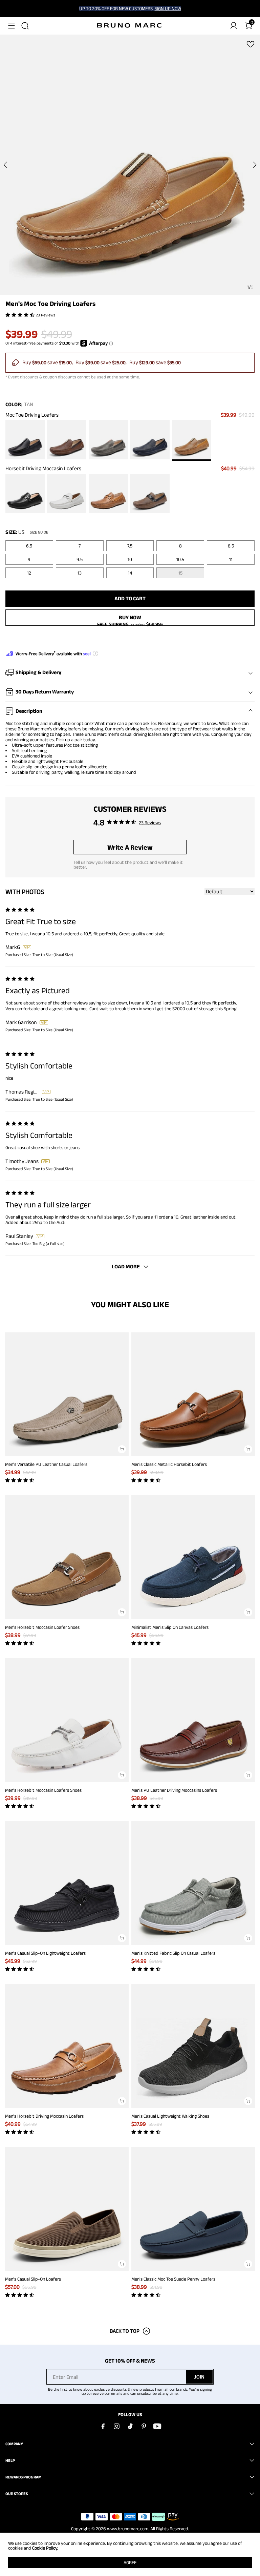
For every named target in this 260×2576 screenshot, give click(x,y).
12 (29, 573)
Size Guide (39, 532)
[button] (12, 26)
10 (130, 559)
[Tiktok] (130, 2426)
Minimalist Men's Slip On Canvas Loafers (170, 1627)
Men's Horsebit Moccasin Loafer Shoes (42, 1627)
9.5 (80, 559)
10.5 (180, 559)
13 (80, 573)
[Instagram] (116, 2426)
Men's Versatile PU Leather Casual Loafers (46, 1464)
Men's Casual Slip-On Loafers (33, 2279)
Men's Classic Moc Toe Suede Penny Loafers (173, 2279)
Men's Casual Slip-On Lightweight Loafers (45, 1953)
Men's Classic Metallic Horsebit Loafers (169, 1464)
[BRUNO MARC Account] (234, 26)
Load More (126, 1266)
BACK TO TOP (125, 2331)
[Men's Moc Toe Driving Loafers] (25, 440)
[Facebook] (103, 2426)
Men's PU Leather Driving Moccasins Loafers (174, 1790)
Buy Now (130, 617)
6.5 (29, 546)
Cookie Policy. (45, 2548)
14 (130, 573)
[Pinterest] (144, 2426)
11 (231, 559)
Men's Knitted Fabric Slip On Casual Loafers (173, 1953)
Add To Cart (130, 598)
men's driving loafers (61, 729)
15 (180, 573)
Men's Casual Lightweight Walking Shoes (170, 2116)
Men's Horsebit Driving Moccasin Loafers (44, 2116)
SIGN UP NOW (168, 8)
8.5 (231, 546)
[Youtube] (157, 2426)
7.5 (130, 546)
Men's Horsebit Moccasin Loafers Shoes (43, 1790)
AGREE (130, 2562)
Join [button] (199, 2377)
